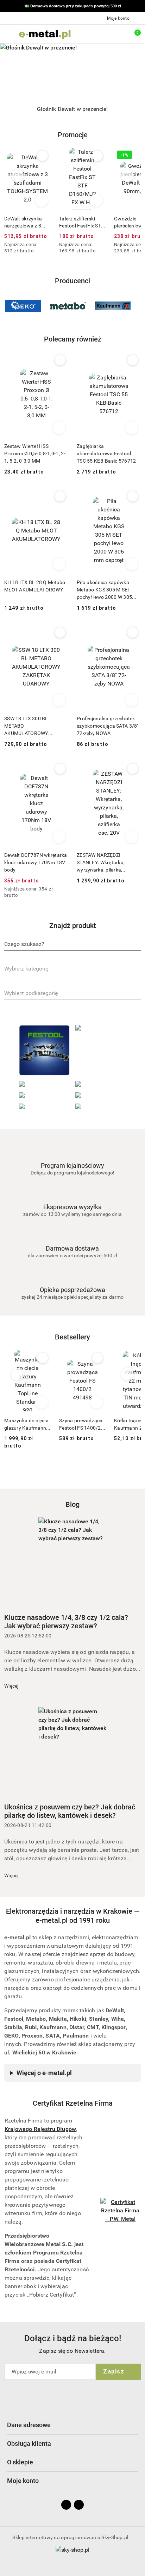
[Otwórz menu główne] (8, 34)
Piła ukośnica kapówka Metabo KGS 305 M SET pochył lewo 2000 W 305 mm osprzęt (104, 590)
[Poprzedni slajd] (4, 109)
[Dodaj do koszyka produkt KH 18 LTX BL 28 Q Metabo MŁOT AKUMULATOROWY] (59, 564)
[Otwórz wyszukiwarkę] (103, 34)
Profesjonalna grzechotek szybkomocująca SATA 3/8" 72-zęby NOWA (108, 726)
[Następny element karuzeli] (138, 306)
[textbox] (24, 944)
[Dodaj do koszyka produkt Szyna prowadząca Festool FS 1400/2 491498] (42, 1402)
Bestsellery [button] (72, 1337)
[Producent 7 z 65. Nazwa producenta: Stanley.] (113, 306)
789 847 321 (93, 6)
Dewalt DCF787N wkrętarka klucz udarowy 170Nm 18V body (36, 862)
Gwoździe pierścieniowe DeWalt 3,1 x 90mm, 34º (81, 223)
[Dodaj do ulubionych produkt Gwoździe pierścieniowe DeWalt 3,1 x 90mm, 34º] (97, 156)
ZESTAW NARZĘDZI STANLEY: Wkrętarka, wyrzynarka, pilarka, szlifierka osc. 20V (101, 863)
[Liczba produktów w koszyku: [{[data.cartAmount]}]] (133, 34)
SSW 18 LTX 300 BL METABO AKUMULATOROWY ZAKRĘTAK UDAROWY (29, 726)
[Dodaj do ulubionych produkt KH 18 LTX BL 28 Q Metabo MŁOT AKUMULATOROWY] (60, 496)
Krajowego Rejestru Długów (40, 2129)
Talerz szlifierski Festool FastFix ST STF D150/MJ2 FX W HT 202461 (25, 223)
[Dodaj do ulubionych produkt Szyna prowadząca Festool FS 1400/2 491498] (43, 1358)
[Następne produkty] (128, 176)
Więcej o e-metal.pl (44, 2073)
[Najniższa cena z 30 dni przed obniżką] (49, 245)
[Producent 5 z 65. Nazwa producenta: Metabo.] (23, 306)
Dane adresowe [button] (29, 2425)
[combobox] (72, 945)
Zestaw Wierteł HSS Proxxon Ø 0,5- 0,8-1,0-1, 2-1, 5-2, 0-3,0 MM (35, 453)
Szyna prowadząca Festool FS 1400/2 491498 (26, 1424)
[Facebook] (66, 2505)
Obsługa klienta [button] (29, 2443)
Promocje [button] (73, 135)
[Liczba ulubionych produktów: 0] (118, 34)
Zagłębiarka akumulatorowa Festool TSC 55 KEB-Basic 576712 (106, 453)
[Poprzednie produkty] (18, 176)
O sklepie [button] (20, 2462)
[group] (72, 71)
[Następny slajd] (141, 109)
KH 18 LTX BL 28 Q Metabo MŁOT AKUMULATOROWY (35, 586)
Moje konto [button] (23, 2481)
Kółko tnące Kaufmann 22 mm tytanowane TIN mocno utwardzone (81, 1424)
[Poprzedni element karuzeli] (7, 306)
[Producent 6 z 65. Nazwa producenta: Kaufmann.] (68, 306)
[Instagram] (79, 2505)
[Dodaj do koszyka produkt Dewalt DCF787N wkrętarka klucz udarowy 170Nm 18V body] (59, 837)
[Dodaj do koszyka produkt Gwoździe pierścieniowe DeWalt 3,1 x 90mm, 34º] (96, 200)
